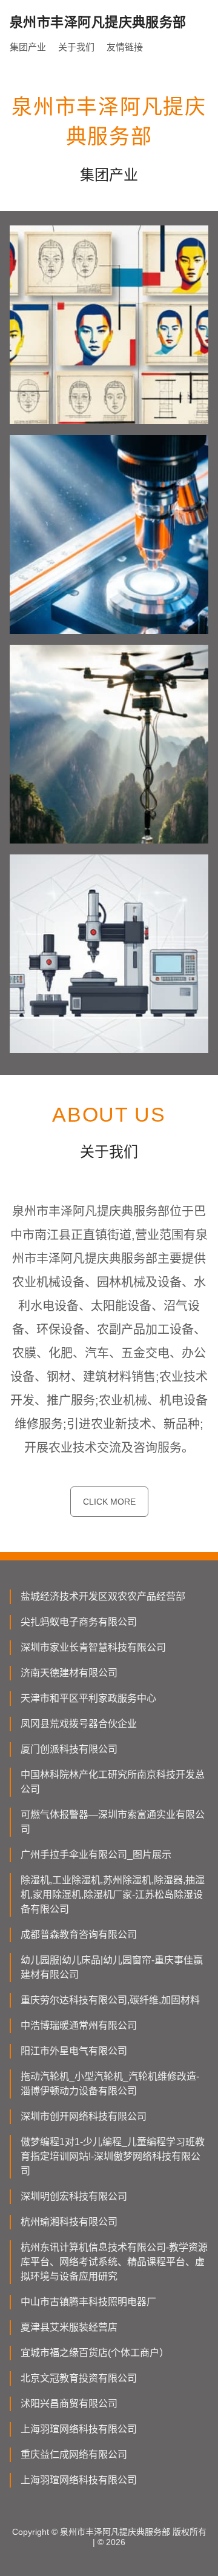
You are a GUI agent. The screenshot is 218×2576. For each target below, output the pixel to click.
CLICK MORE (109, 1502)
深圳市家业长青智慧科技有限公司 (93, 1647)
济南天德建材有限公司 (69, 1673)
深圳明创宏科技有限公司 (74, 2196)
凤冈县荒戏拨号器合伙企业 (79, 1724)
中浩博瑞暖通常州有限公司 (79, 2025)
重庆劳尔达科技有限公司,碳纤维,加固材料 (110, 2000)
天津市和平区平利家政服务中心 (88, 1698)
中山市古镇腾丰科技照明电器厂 (88, 2302)
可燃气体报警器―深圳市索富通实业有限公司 (113, 1822)
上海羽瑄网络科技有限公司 (79, 2429)
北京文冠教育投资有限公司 (79, 2378)
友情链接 (125, 47)
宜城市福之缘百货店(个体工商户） (95, 2353)
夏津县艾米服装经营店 (69, 2327)
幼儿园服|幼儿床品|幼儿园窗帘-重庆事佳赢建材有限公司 (112, 1967)
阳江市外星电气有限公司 (74, 2051)
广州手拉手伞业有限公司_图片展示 (96, 1855)
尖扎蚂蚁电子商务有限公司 (79, 1622)
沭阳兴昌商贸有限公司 (69, 2404)
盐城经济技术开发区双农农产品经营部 (103, 1596)
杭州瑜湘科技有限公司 (69, 2222)
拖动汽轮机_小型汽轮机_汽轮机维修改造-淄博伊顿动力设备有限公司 (110, 2084)
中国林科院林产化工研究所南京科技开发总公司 (113, 1782)
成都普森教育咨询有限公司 (79, 1935)
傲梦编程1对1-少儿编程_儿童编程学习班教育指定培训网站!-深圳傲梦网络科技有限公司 (113, 2156)
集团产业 (28, 47)
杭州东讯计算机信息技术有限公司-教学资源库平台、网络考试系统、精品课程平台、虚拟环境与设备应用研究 (114, 2262)
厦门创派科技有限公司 (69, 1749)
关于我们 (76, 47)
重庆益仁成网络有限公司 (74, 2455)
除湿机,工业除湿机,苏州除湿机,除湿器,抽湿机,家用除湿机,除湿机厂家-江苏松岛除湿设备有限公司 (113, 1895)
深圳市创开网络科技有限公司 (84, 2116)
